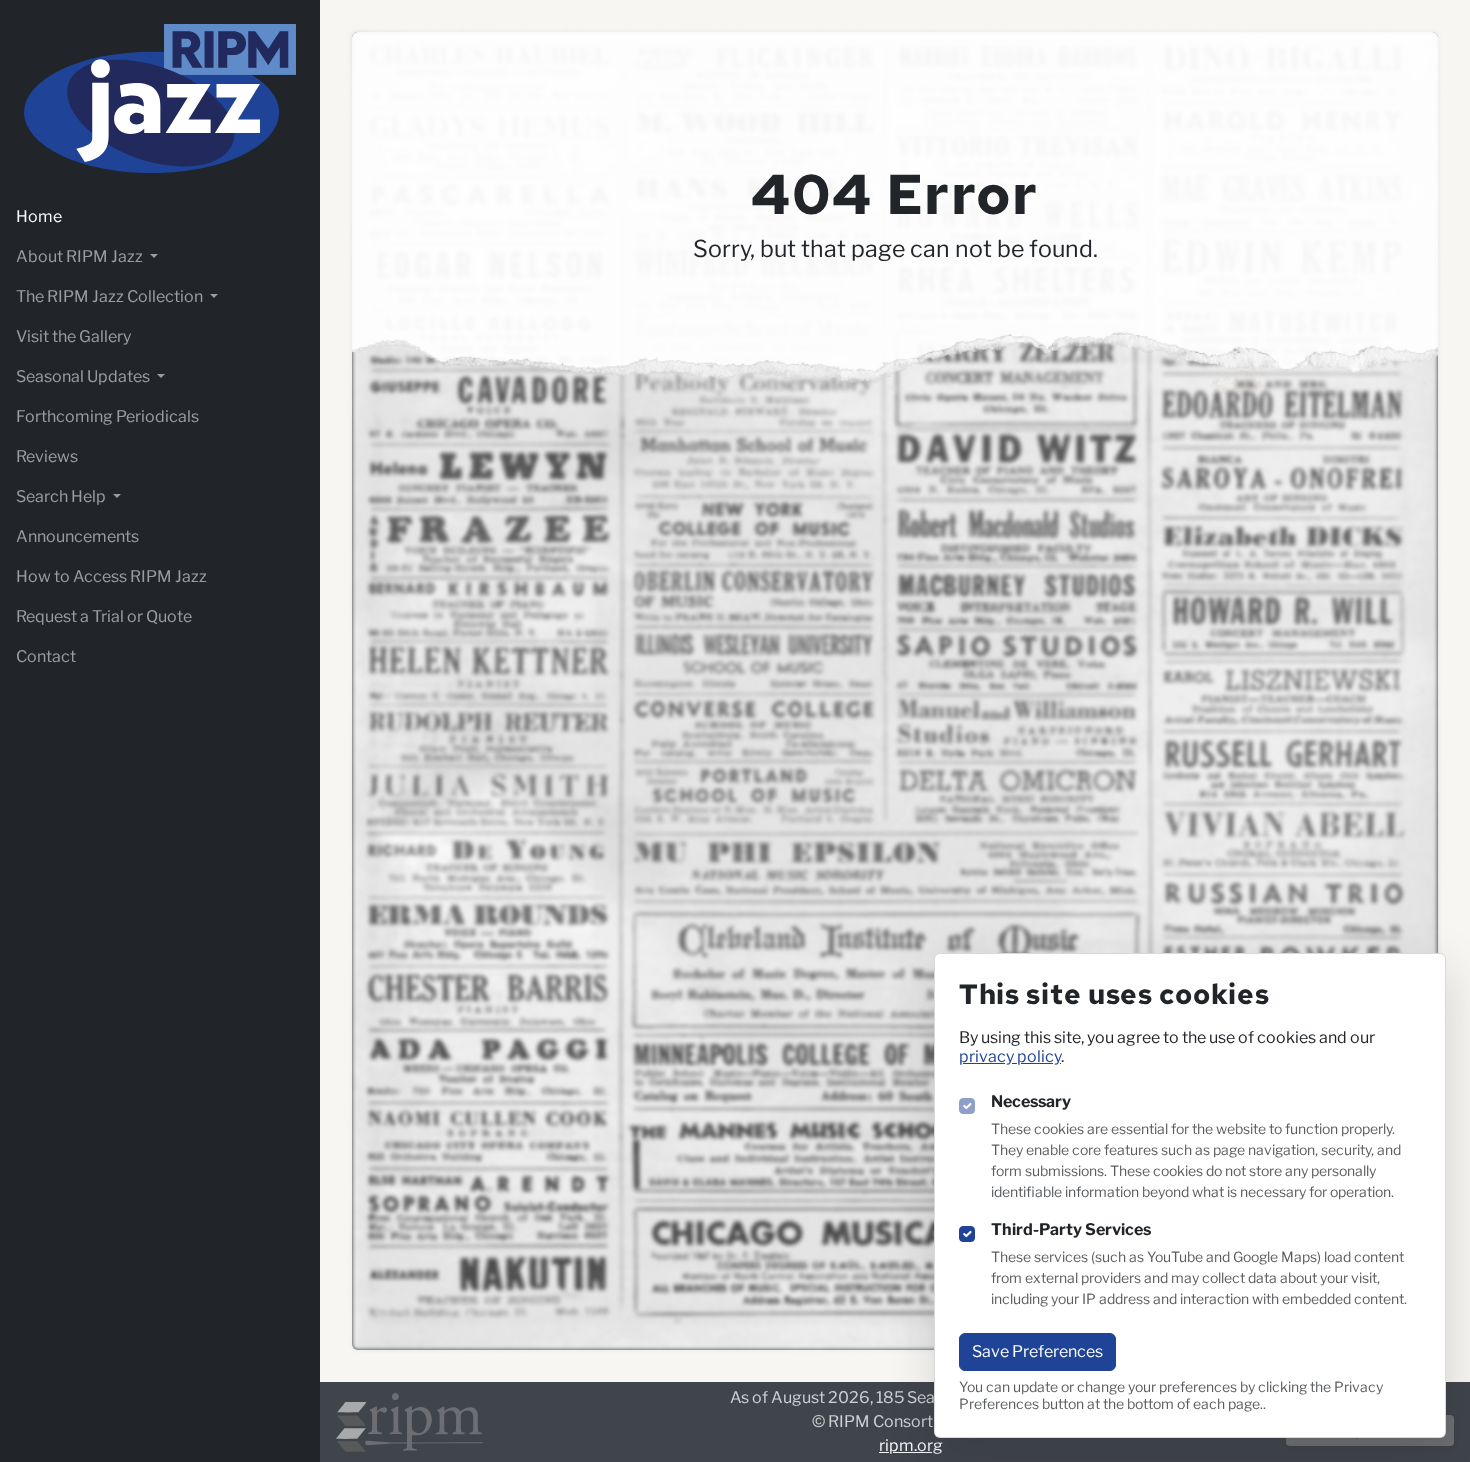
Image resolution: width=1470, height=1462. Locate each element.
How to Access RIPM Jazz (111, 576)
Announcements (77, 536)
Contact (46, 656)
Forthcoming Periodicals (107, 416)
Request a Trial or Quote (104, 616)
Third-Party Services (1071, 1229)
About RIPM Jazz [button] (81, 256)
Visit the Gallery (73, 336)
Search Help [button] (62, 496)
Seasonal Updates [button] (84, 376)
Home (39, 216)
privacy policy (1010, 1056)
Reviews (47, 456)
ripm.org (911, 1445)
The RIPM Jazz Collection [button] (111, 296)
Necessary (1031, 1101)
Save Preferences (1037, 1351)
